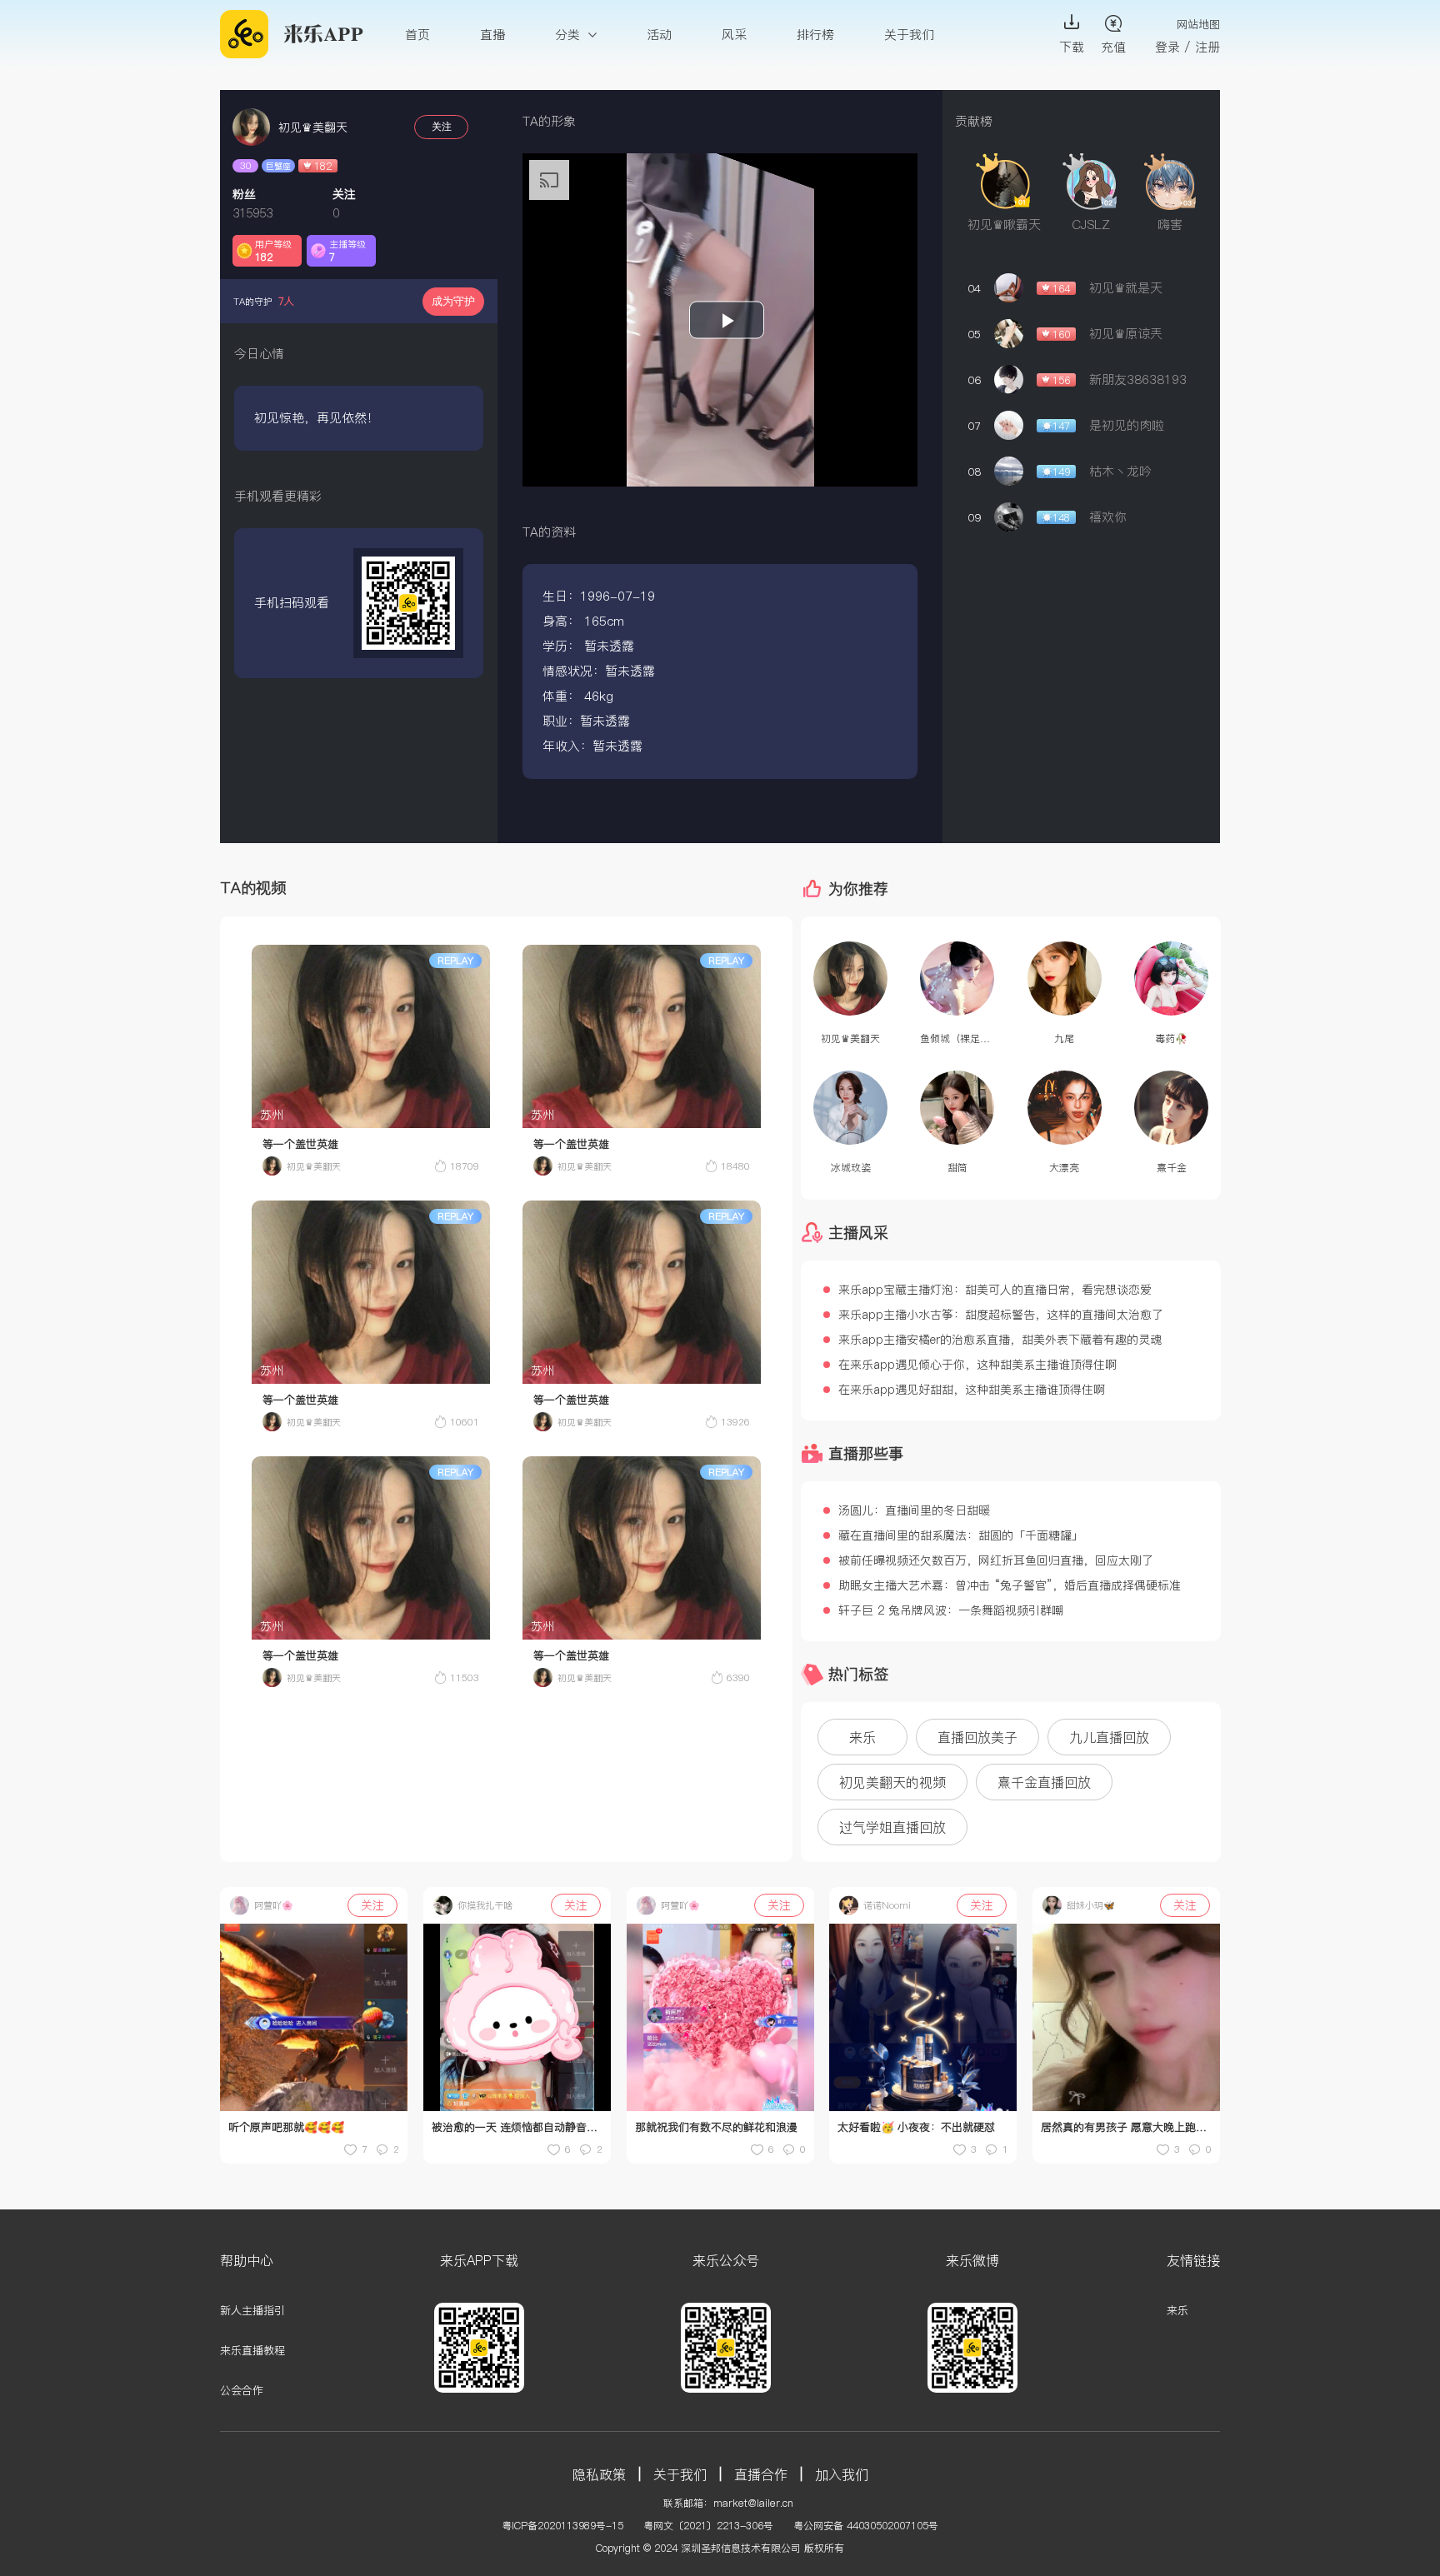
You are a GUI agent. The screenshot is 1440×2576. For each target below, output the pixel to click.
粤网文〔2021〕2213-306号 (708, 2526)
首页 (417, 35)
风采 (734, 35)
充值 (1113, 47)
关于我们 (909, 35)
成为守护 (453, 301)
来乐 (1177, 2310)
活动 (659, 35)
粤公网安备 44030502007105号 (866, 2526)
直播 (492, 35)
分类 (570, 35)
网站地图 (1198, 24)
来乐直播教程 (252, 2350)
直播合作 (761, 2474)
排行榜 (815, 35)
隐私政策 (599, 2474)
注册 (1207, 47)
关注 (442, 127)
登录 (1167, 47)
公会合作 (242, 2390)
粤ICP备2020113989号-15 (562, 2526)
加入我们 (842, 2474)
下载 (1072, 47)
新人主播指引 (252, 2310)
